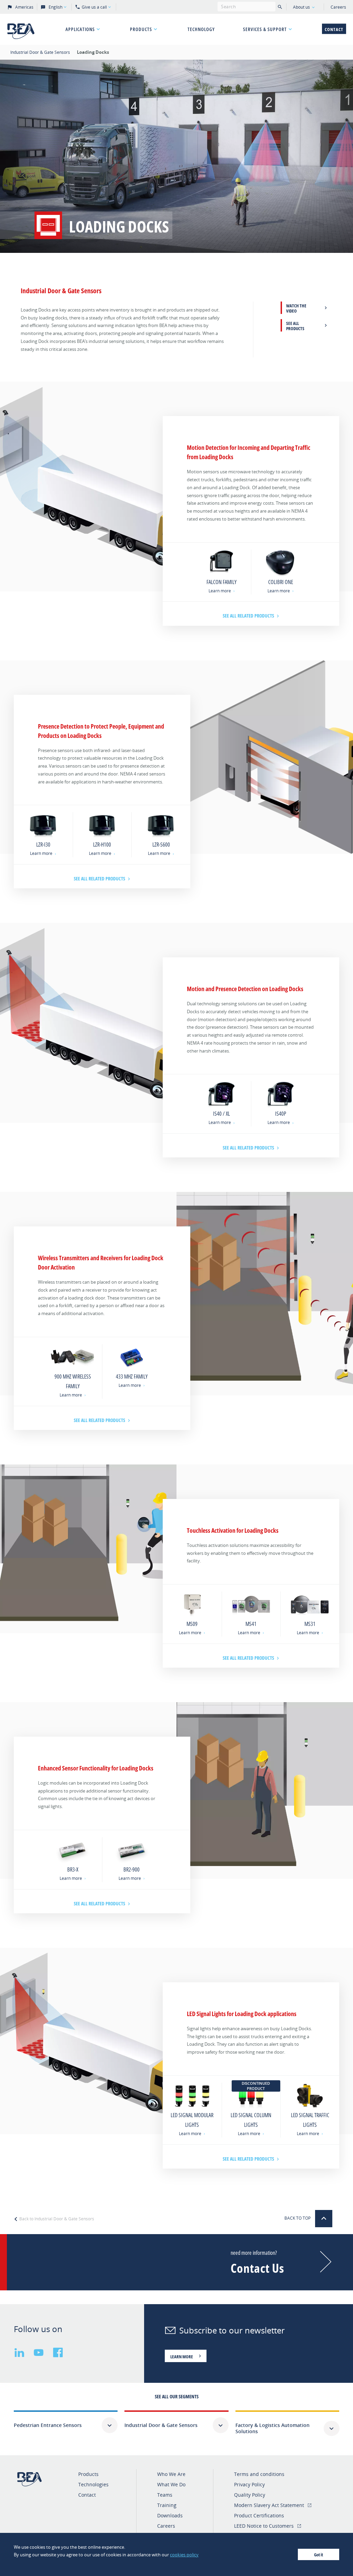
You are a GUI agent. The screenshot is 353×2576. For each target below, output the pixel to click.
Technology (201, 29)
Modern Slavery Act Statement (269, 2505)
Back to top (298, 2218)
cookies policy (184, 2555)
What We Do (171, 2484)
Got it (319, 2555)
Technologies (93, 2484)
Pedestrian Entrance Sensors (48, 2425)
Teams (165, 2495)
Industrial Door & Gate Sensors (41, 52)
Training (167, 2505)
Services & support (265, 29)
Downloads (170, 2515)
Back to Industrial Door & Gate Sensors (56, 2219)
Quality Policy (250, 2495)
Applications (80, 29)
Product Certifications (259, 2515)
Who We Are (171, 2474)
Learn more (220, 591)
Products (141, 29)
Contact (334, 29)
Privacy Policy (249, 2484)
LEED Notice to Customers (264, 2526)
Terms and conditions (259, 2474)
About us (301, 7)
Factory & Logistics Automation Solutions (273, 2428)
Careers (338, 7)
